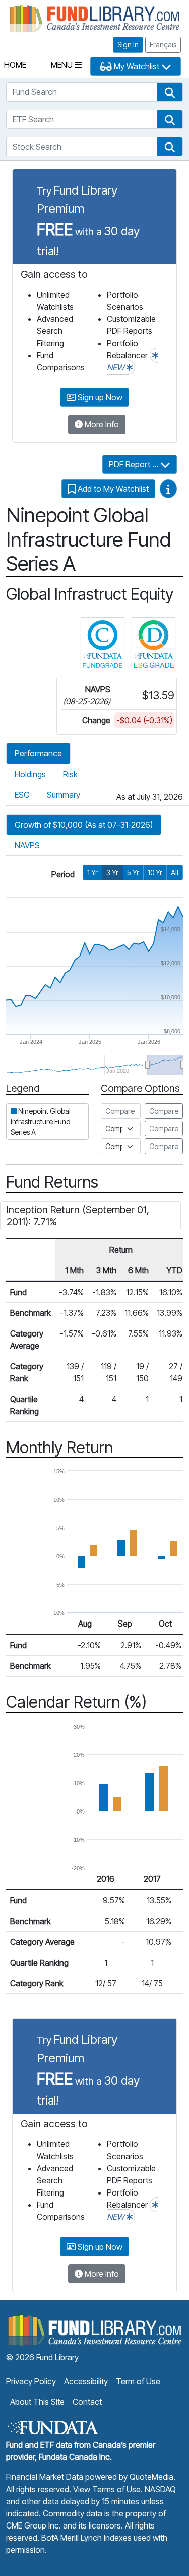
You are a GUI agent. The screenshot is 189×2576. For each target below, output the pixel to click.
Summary (64, 795)
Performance (38, 753)
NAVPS (27, 845)
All (175, 872)
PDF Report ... (135, 464)
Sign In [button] (128, 45)
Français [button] (163, 45)
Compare (164, 1111)
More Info (101, 424)
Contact (87, 2402)
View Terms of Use (107, 2489)
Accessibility (86, 2381)
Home (15, 65)
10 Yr (155, 872)
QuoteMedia (151, 2477)
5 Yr (133, 872)
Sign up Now (99, 397)
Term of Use (138, 2381)
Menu (63, 65)
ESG (22, 795)
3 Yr (112, 872)
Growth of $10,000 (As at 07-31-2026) (84, 825)
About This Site (37, 2402)
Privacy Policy (31, 2381)
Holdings (30, 774)
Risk (70, 774)
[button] (170, 92)
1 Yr (92, 872)
